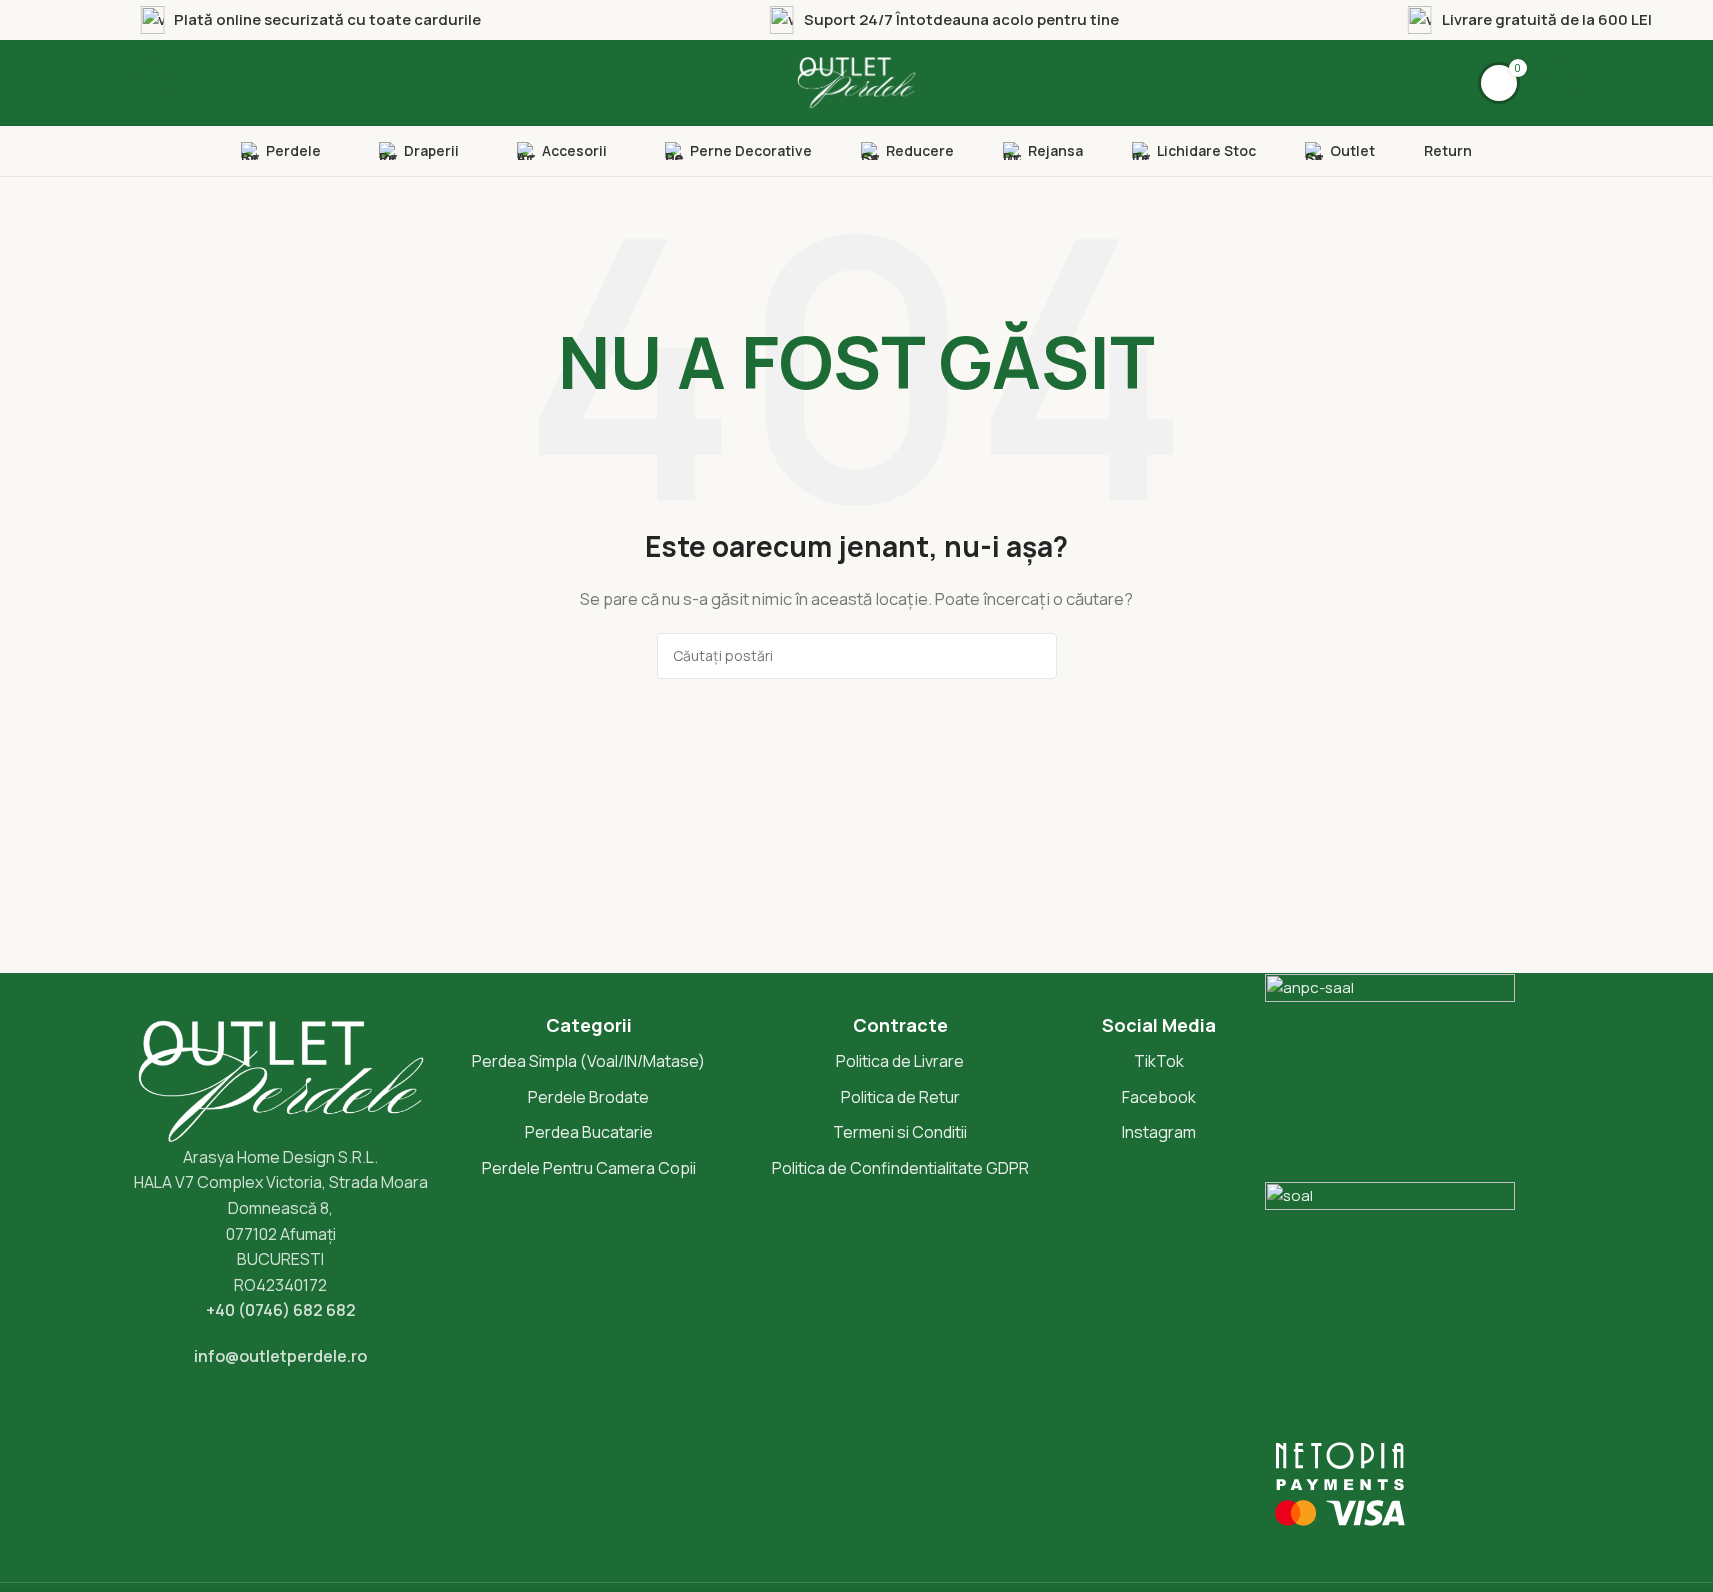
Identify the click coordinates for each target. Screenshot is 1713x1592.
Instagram (1159, 1132)
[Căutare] (153, 83)
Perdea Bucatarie (589, 1132)
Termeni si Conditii (900, 1132)
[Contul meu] (1561, 83)
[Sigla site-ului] (857, 81)
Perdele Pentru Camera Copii (589, 1168)
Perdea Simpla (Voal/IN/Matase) (588, 1061)
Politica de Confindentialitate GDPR (900, 1168)
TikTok (1159, 1061)
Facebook (1159, 1097)
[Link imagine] (281, 1079)
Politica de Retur (900, 1097)
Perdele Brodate (588, 1097)
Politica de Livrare (900, 1061)
